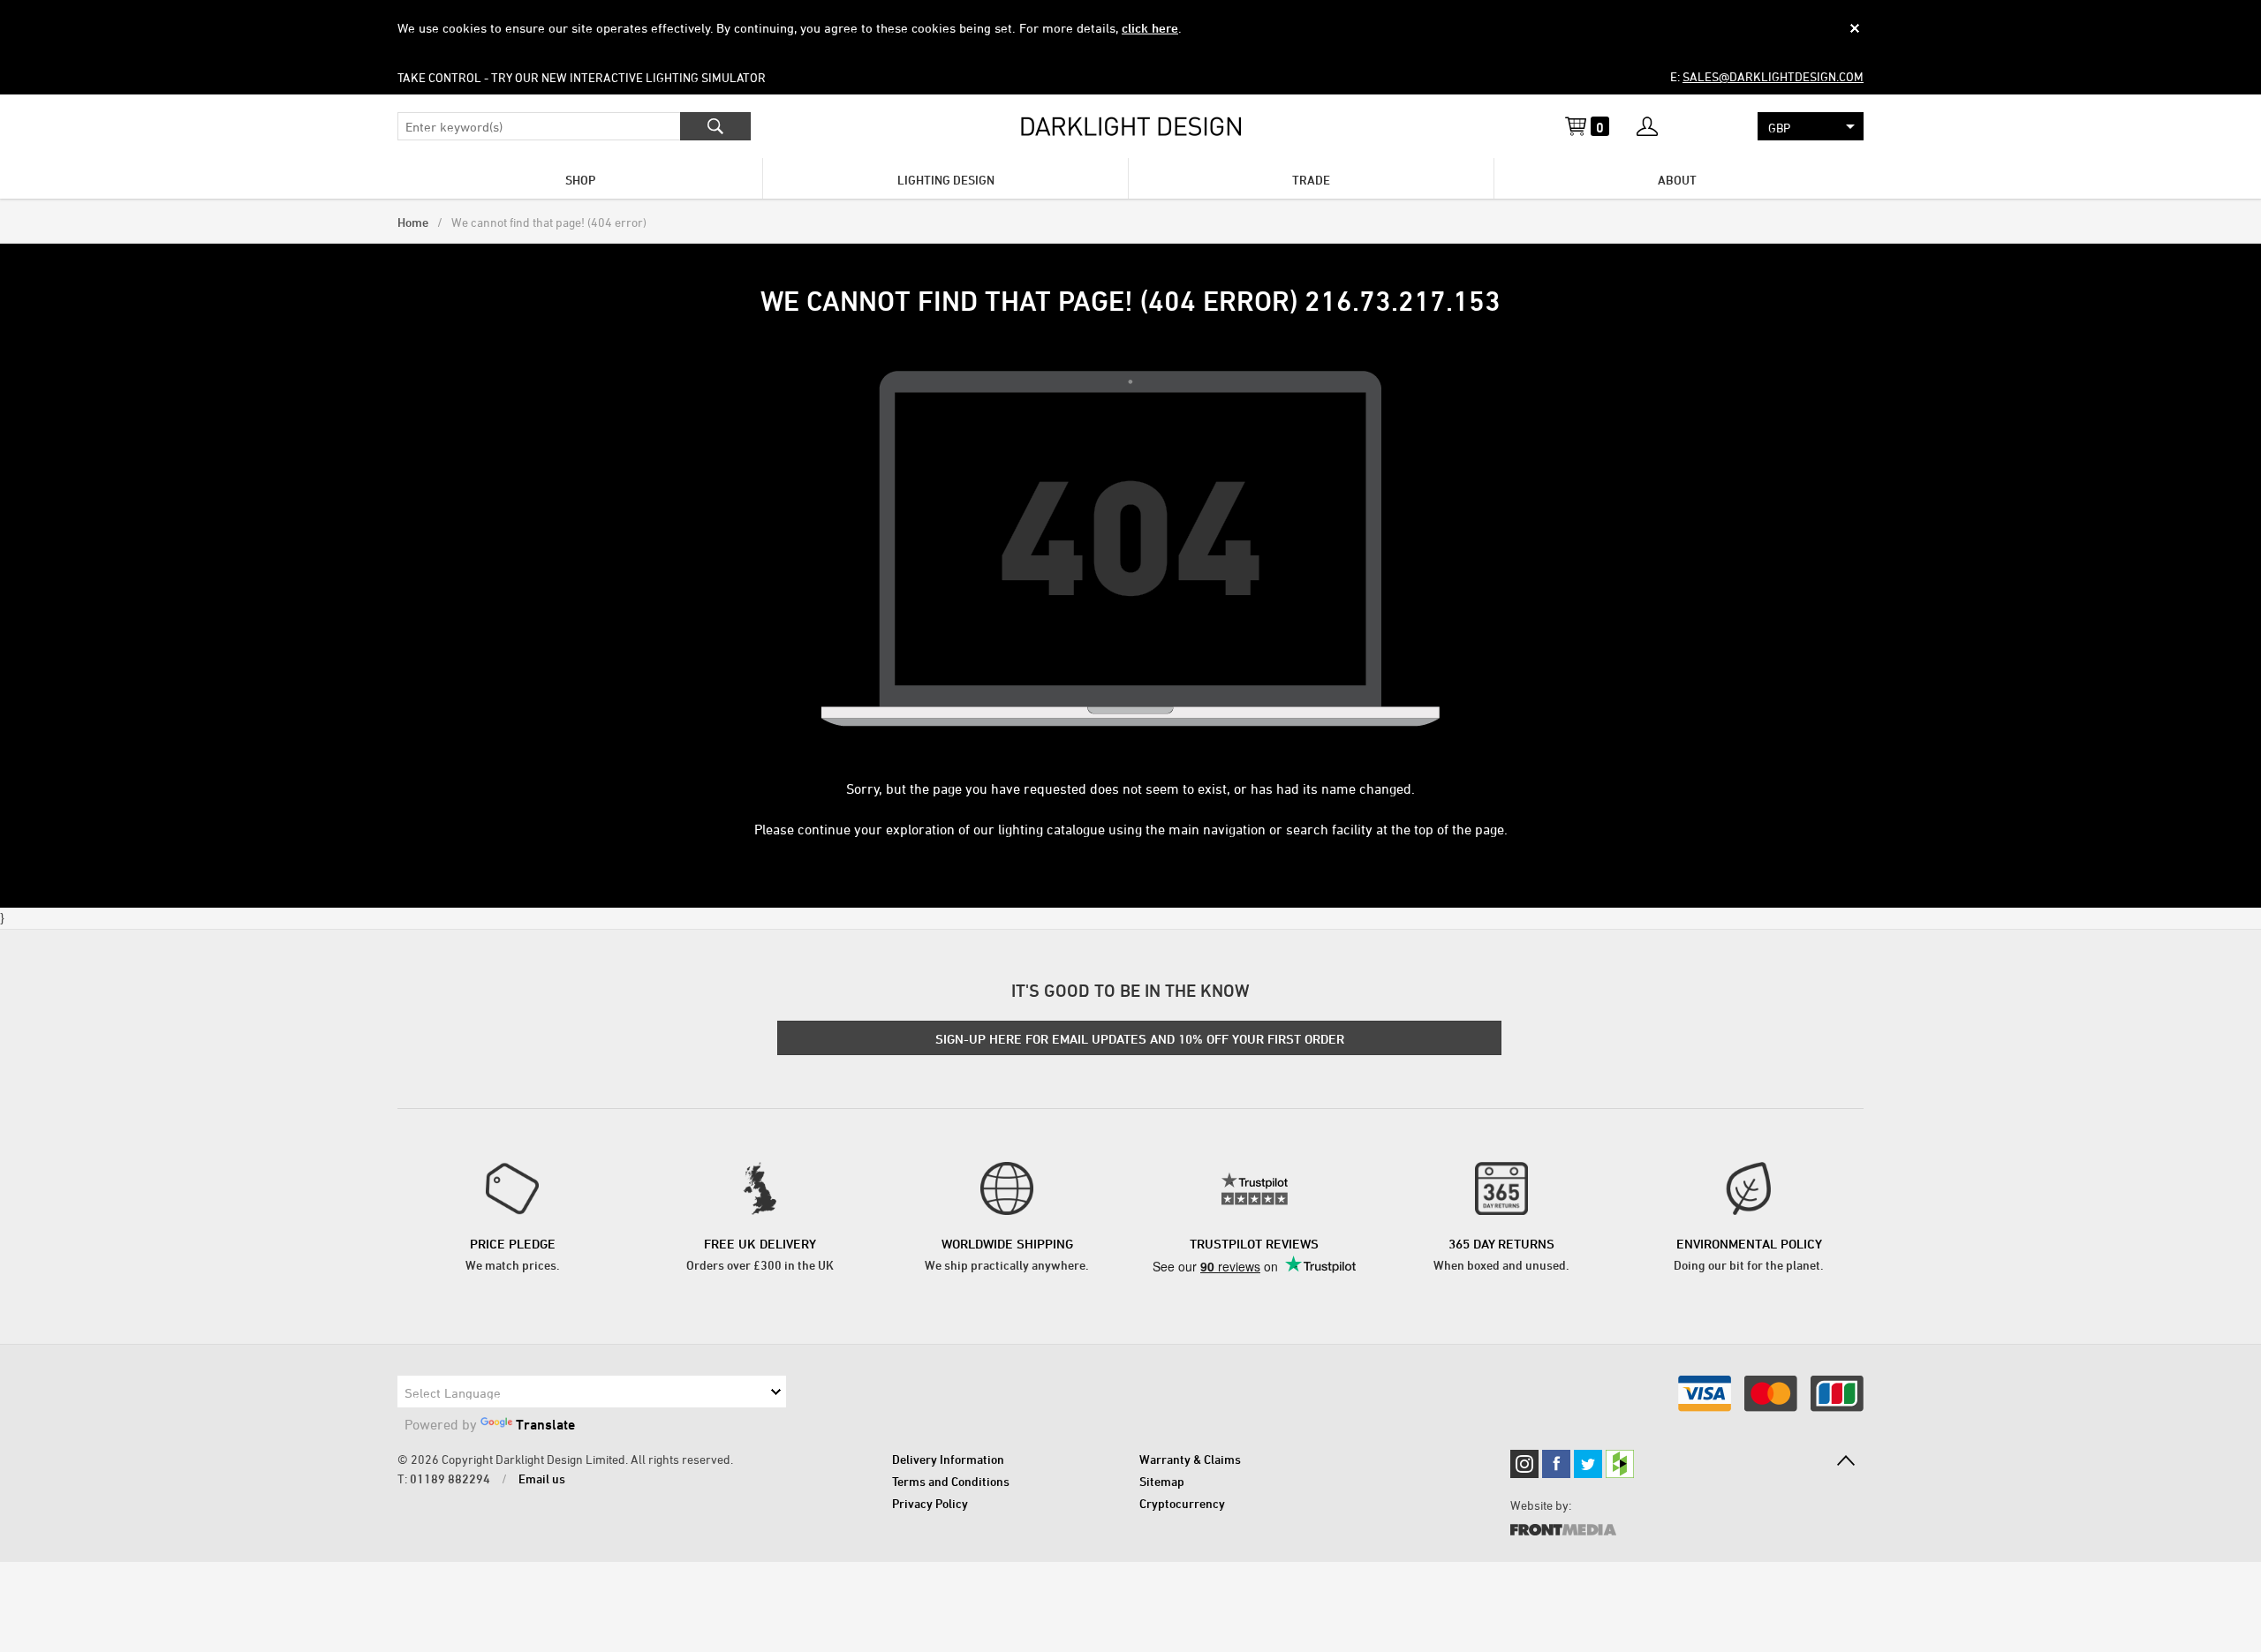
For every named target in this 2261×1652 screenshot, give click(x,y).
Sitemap (1162, 1481)
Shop (580, 180)
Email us (542, 1479)
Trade (1311, 180)
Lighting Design (946, 180)
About (1677, 180)
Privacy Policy (930, 1503)
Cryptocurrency (1182, 1503)
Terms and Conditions (951, 1481)
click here (1150, 28)
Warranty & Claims (1190, 1459)
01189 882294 (450, 1479)
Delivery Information (948, 1459)
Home (413, 222)
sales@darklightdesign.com (1773, 76)
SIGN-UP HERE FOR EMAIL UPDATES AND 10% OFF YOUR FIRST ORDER (1140, 1039)
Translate (545, 1424)
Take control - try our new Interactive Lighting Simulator (582, 77)
